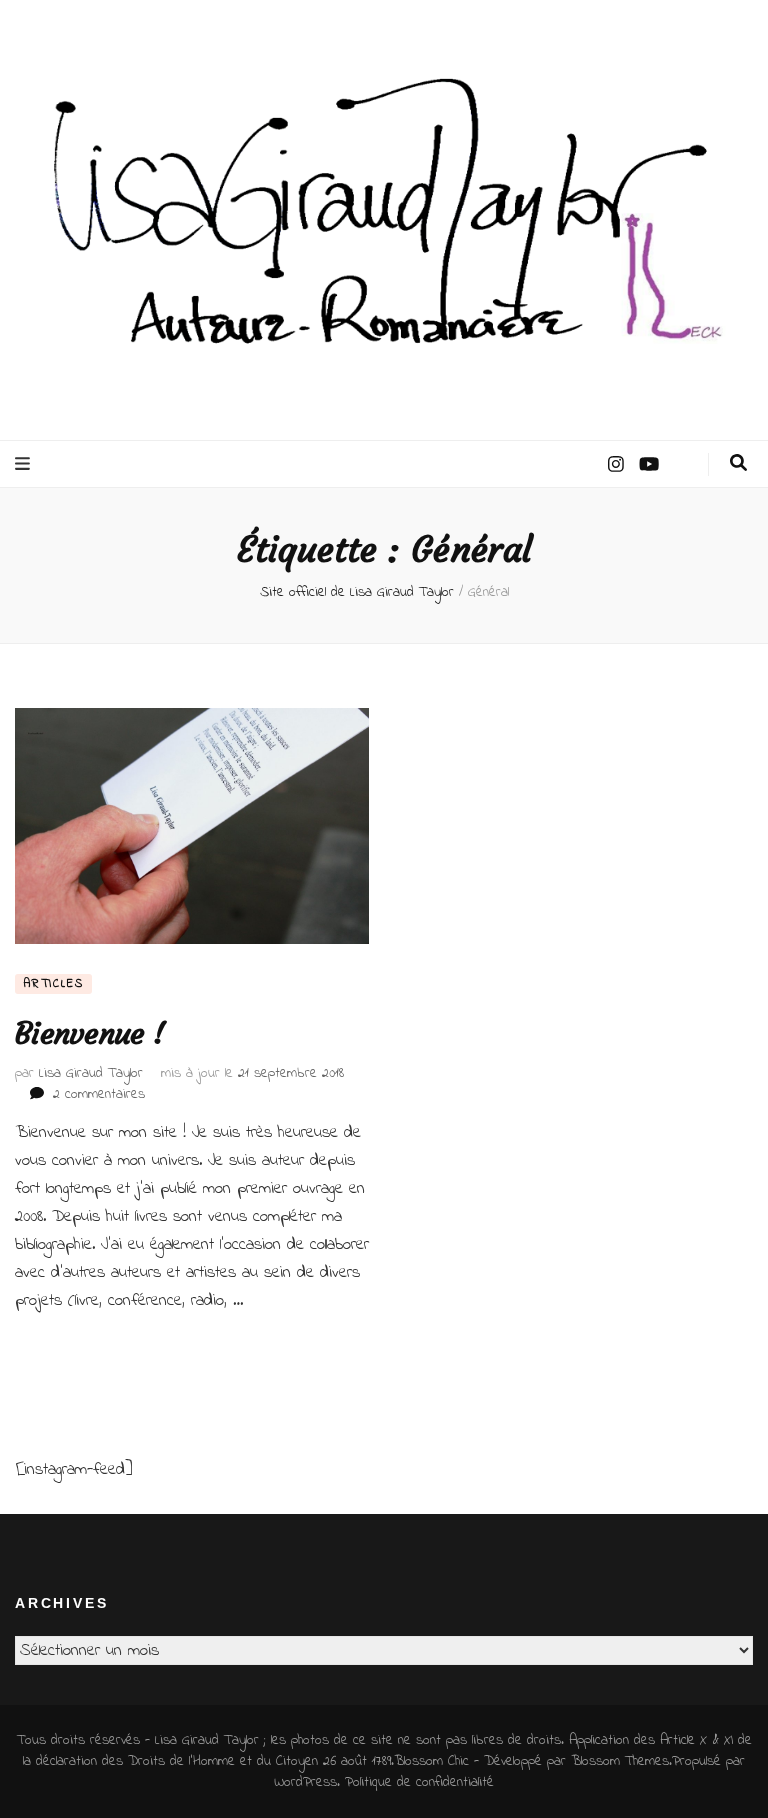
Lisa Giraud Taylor (91, 1073)
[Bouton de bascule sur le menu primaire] (25, 464)
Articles (53, 984)
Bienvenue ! (89, 1033)
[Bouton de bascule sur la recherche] (738, 463)
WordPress (305, 1782)
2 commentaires (99, 1094)
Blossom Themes (620, 1761)
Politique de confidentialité (419, 1782)
